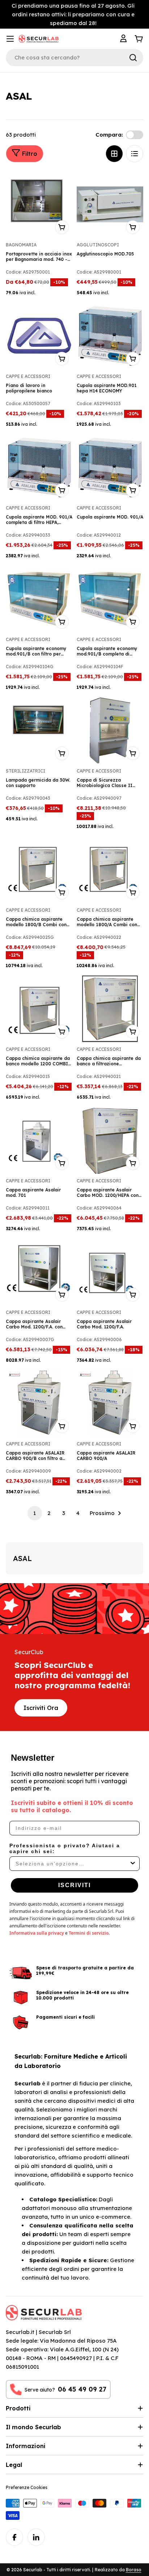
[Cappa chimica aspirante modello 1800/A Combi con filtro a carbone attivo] (110, 870)
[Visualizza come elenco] (135, 154)
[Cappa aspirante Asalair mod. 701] (39, 1140)
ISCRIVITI (74, 1885)
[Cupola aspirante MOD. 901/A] (110, 467)
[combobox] (72, 1864)
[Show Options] (133, 1864)
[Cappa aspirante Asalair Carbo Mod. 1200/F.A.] (110, 1272)
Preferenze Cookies (27, 2487)
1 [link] (35, 1513)
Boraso (134, 2570)
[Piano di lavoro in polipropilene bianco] (39, 336)
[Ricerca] (133, 58)
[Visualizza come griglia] (114, 154)
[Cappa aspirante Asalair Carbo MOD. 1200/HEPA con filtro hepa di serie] (110, 1140)
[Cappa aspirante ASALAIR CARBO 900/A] (110, 1403)
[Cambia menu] (10, 39)
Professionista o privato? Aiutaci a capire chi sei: (65, 1848)
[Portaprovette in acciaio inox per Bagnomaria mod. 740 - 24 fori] (39, 204)
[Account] (124, 39)
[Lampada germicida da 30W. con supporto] (39, 731)
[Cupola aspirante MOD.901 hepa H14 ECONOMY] (110, 336)
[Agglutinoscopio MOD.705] (110, 204)
